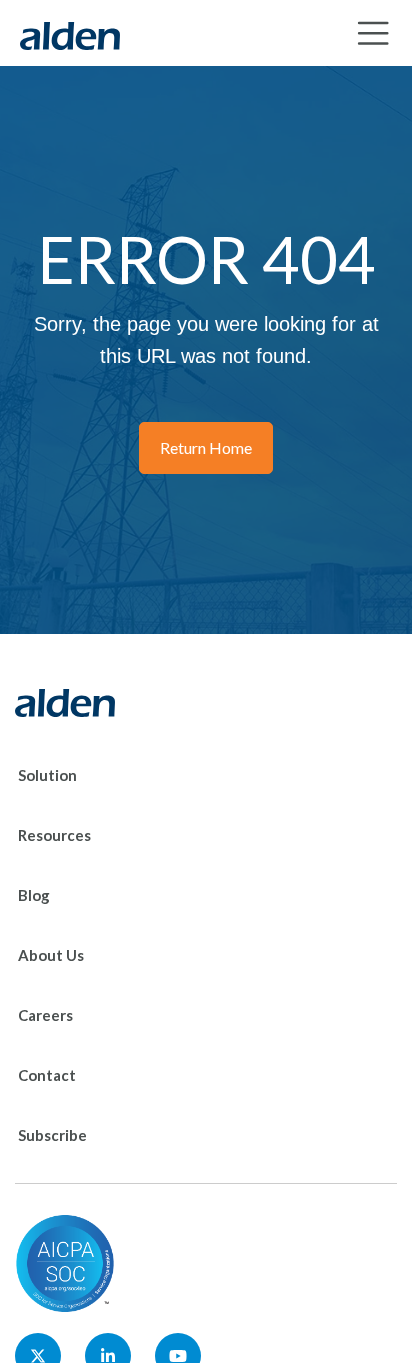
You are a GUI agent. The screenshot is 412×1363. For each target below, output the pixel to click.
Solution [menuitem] (47, 775)
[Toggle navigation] (373, 33)
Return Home (206, 447)
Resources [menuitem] (54, 835)
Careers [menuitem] (45, 1015)
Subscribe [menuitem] (52, 1135)
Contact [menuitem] (47, 1075)
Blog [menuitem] (34, 895)
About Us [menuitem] (51, 955)
